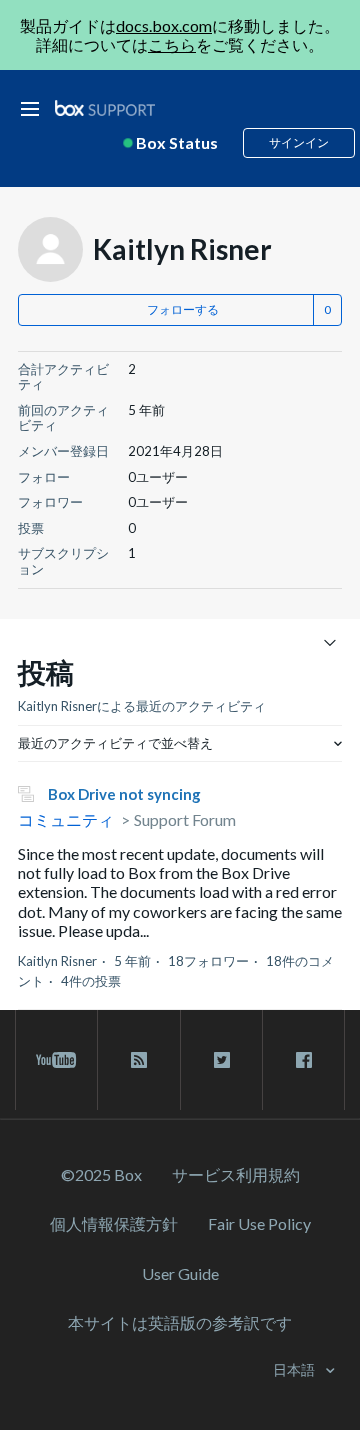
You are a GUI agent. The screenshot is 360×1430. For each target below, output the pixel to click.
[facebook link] (303, 1060)
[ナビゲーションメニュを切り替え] (329, 641)
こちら (172, 44)
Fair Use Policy (259, 1223)
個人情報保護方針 (114, 1223)
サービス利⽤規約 (236, 1174)
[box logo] (105, 107)
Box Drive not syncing (124, 794)
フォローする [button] (183, 309)
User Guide (180, 1273)
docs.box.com (164, 25)
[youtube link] (56, 1060)
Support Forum (185, 819)
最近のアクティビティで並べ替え (115, 743)
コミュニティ (66, 819)
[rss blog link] (138, 1060)
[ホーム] (105, 108)
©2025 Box (101, 1174)
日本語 (295, 1369)
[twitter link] (221, 1060)
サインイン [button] (299, 142)
